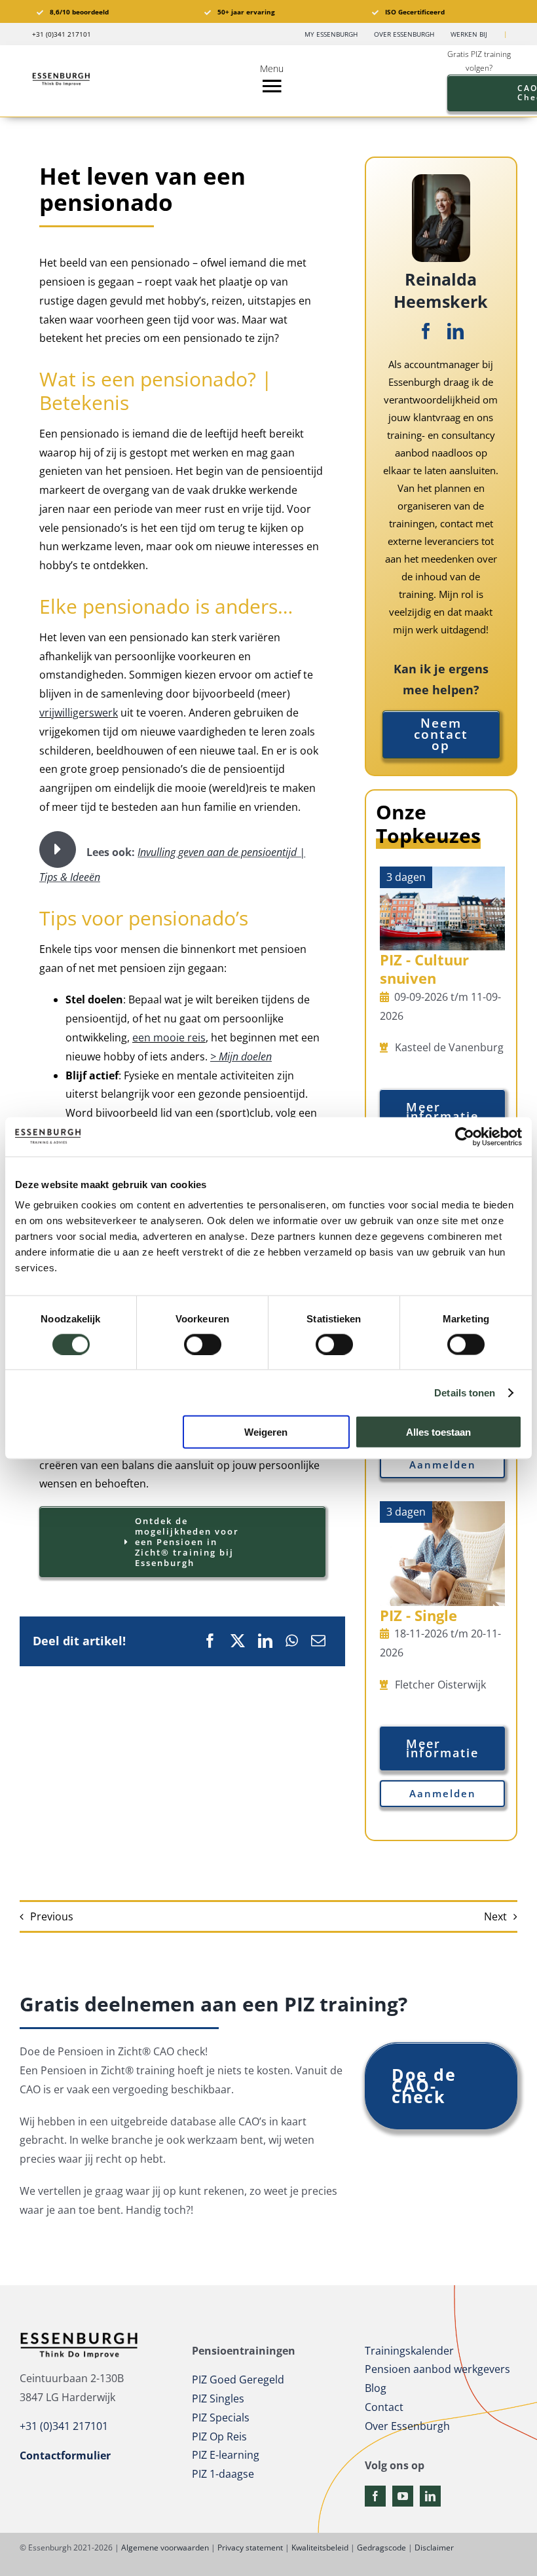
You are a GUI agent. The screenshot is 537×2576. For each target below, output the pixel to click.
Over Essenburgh (407, 2426)
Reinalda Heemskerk (441, 290)
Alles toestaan (438, 1432)
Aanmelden (443, 1465)
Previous (52, 1916)
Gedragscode (381, 2548)
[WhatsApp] (292, 1641)
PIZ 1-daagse (223, 2474)
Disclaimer (434, 2548)
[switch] (203, 1344)
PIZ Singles (218, 2399)
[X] (238, 1641)
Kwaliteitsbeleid (320, 2548)
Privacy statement (250, 2548)
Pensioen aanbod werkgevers (437, 2369)
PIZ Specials (221, 2417)
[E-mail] (318, 1641)
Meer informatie (442, 1111)
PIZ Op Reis (219, 2436)
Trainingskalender (409, 2351)
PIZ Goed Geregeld (238, 2380)
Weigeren (266, 1432)
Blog (376, 2388)
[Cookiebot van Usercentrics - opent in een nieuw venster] (465, 1136)
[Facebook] (210, 1641)
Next (495, 1916)
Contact (384, 2407)
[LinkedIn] (265, 1641)
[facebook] (426, 331)
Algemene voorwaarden (165, 2548)
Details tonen (465, 1392)
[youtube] (403, 2496)
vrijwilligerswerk (79, 713)
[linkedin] (455, 331)
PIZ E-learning (226, 2455)
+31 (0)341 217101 (64, 2426)
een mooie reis (169, 1037)
